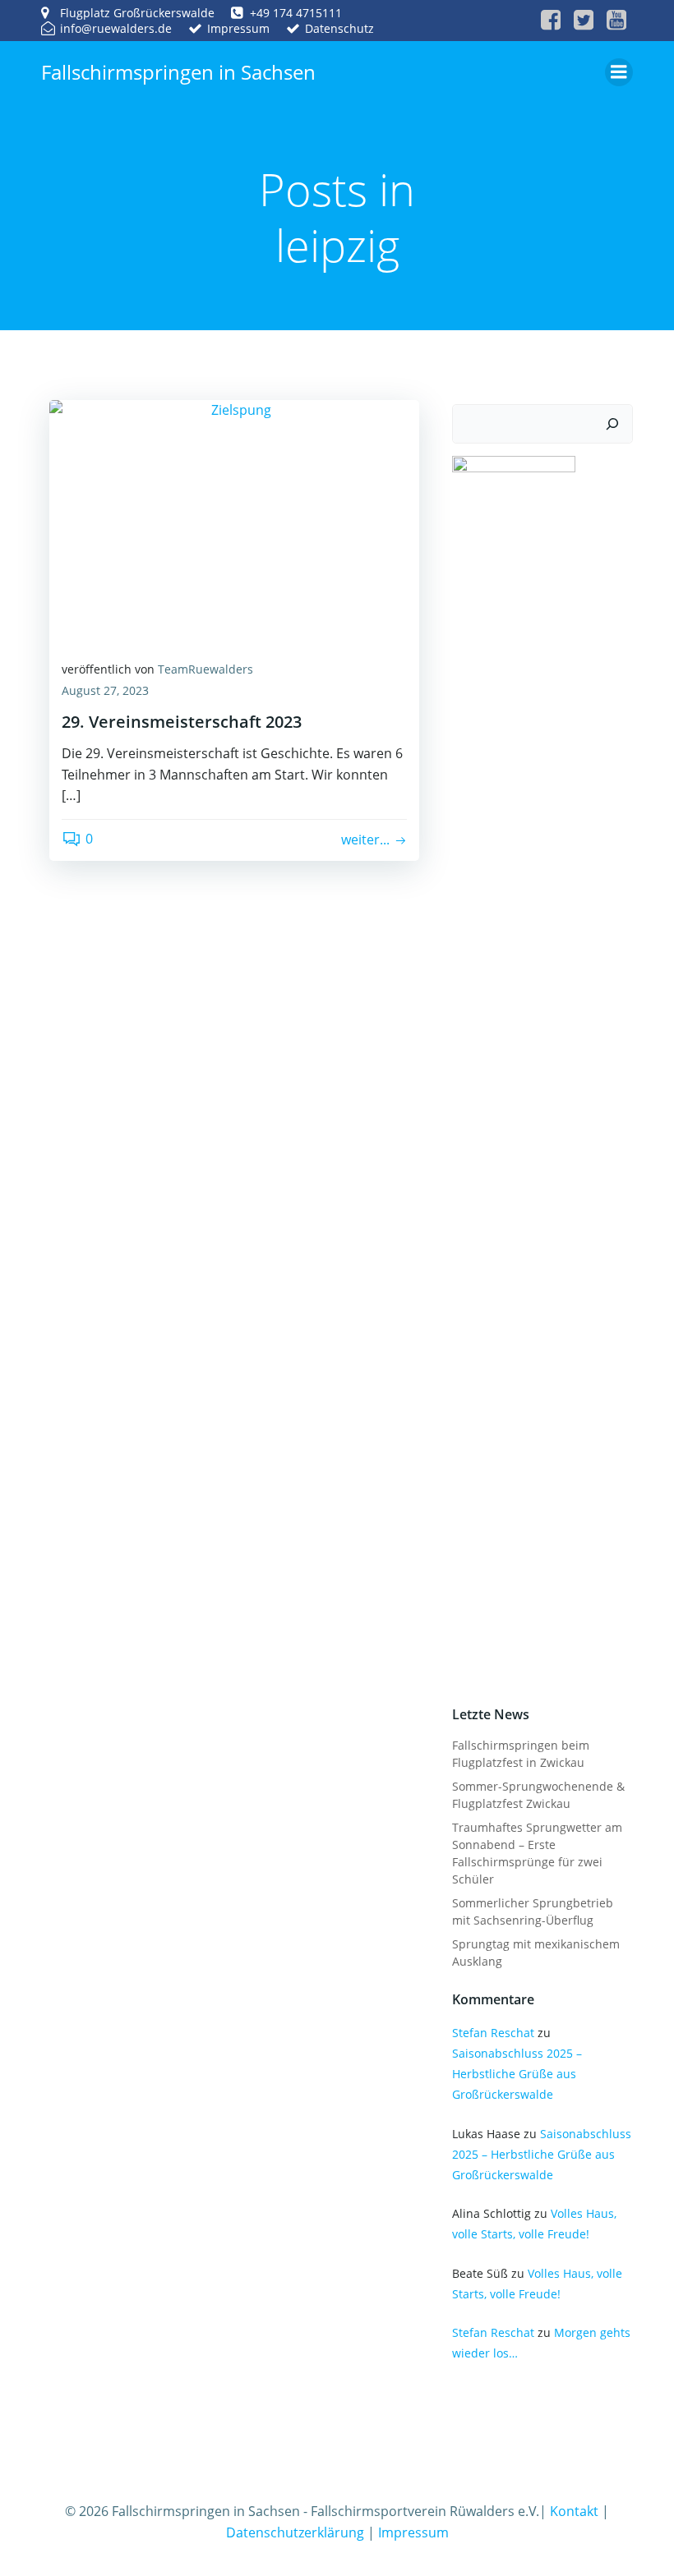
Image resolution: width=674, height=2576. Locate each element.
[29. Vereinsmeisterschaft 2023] (234, 522)
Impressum (413, 2532)
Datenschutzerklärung (295, 2532)
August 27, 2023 (105, 690)
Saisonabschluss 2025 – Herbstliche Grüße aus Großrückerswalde (517, 2074)
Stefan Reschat (493, 2033)
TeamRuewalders (205, 669)
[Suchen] (612, 424)
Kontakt (574, 2511)
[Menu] (619, 72)
